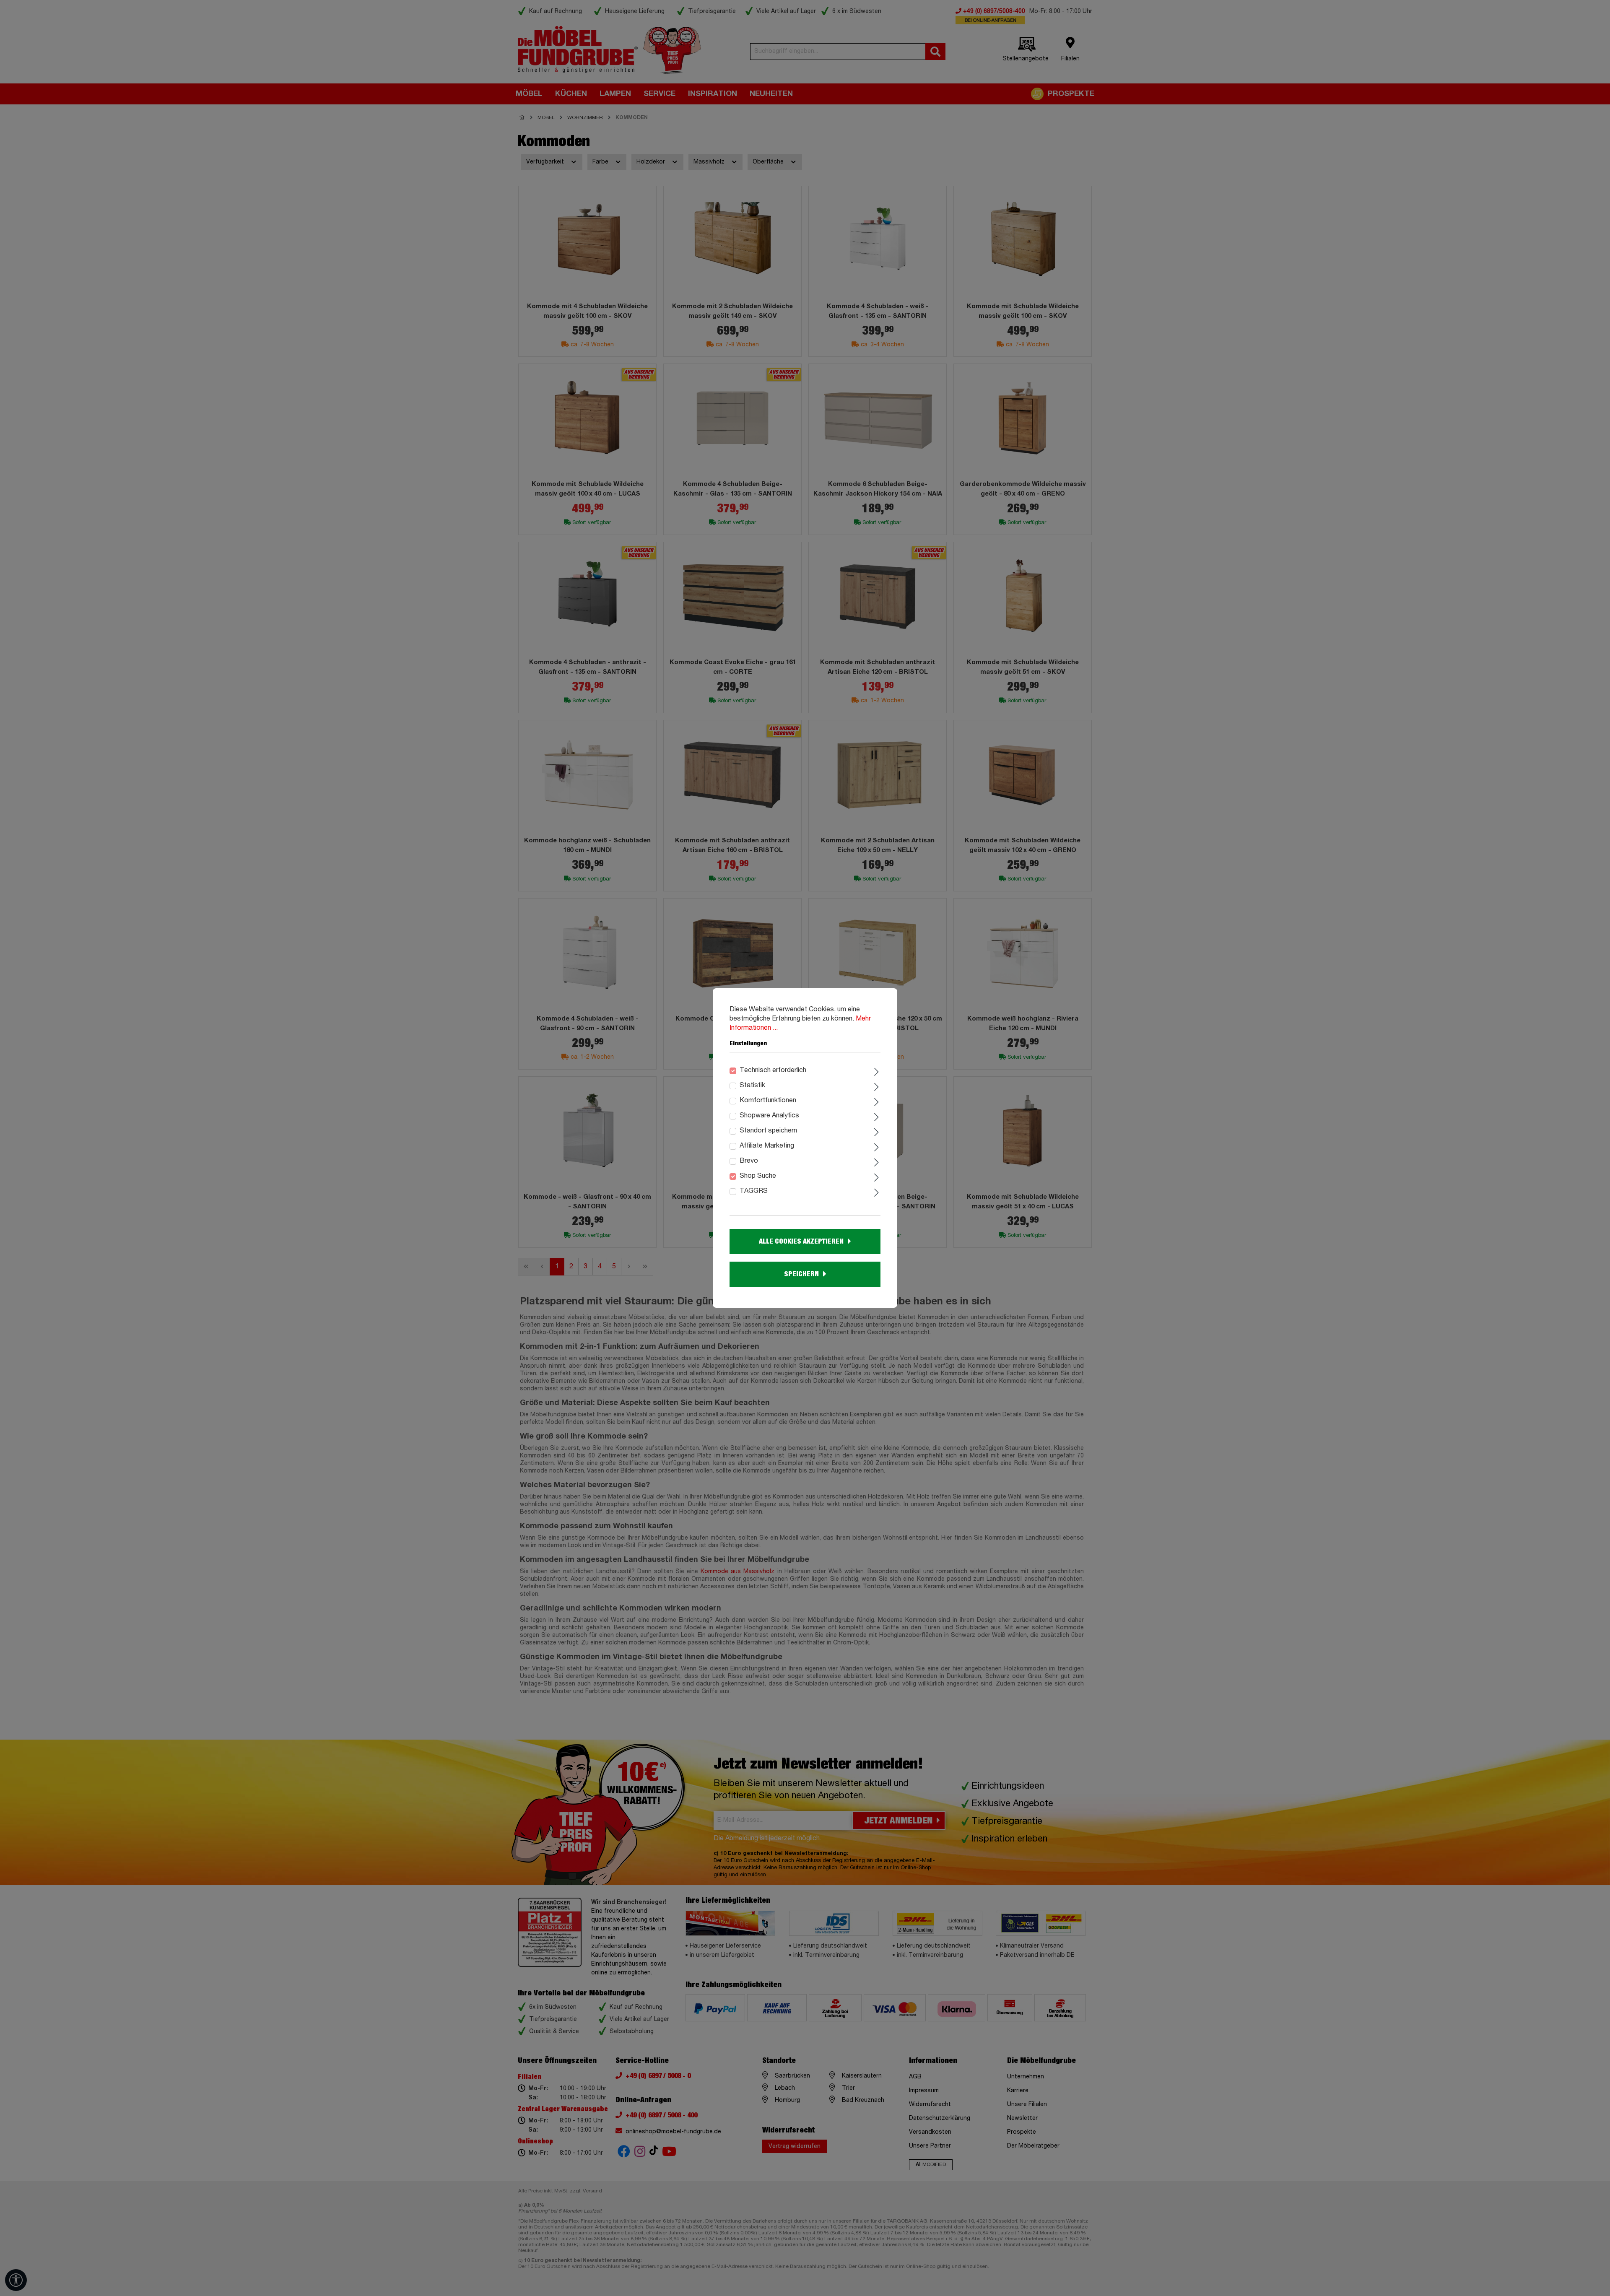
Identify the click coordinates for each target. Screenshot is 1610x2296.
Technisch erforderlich (773, 1070)
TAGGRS (754, 1191)
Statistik (752, 1086)
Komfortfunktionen (768, 1101)
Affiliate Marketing (767, 1146)
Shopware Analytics (769, 1116)
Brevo (749, 1161)
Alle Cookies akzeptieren (801, 1242)
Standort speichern (768, 1131)
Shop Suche (758, 1176)
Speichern (801, 1274)
